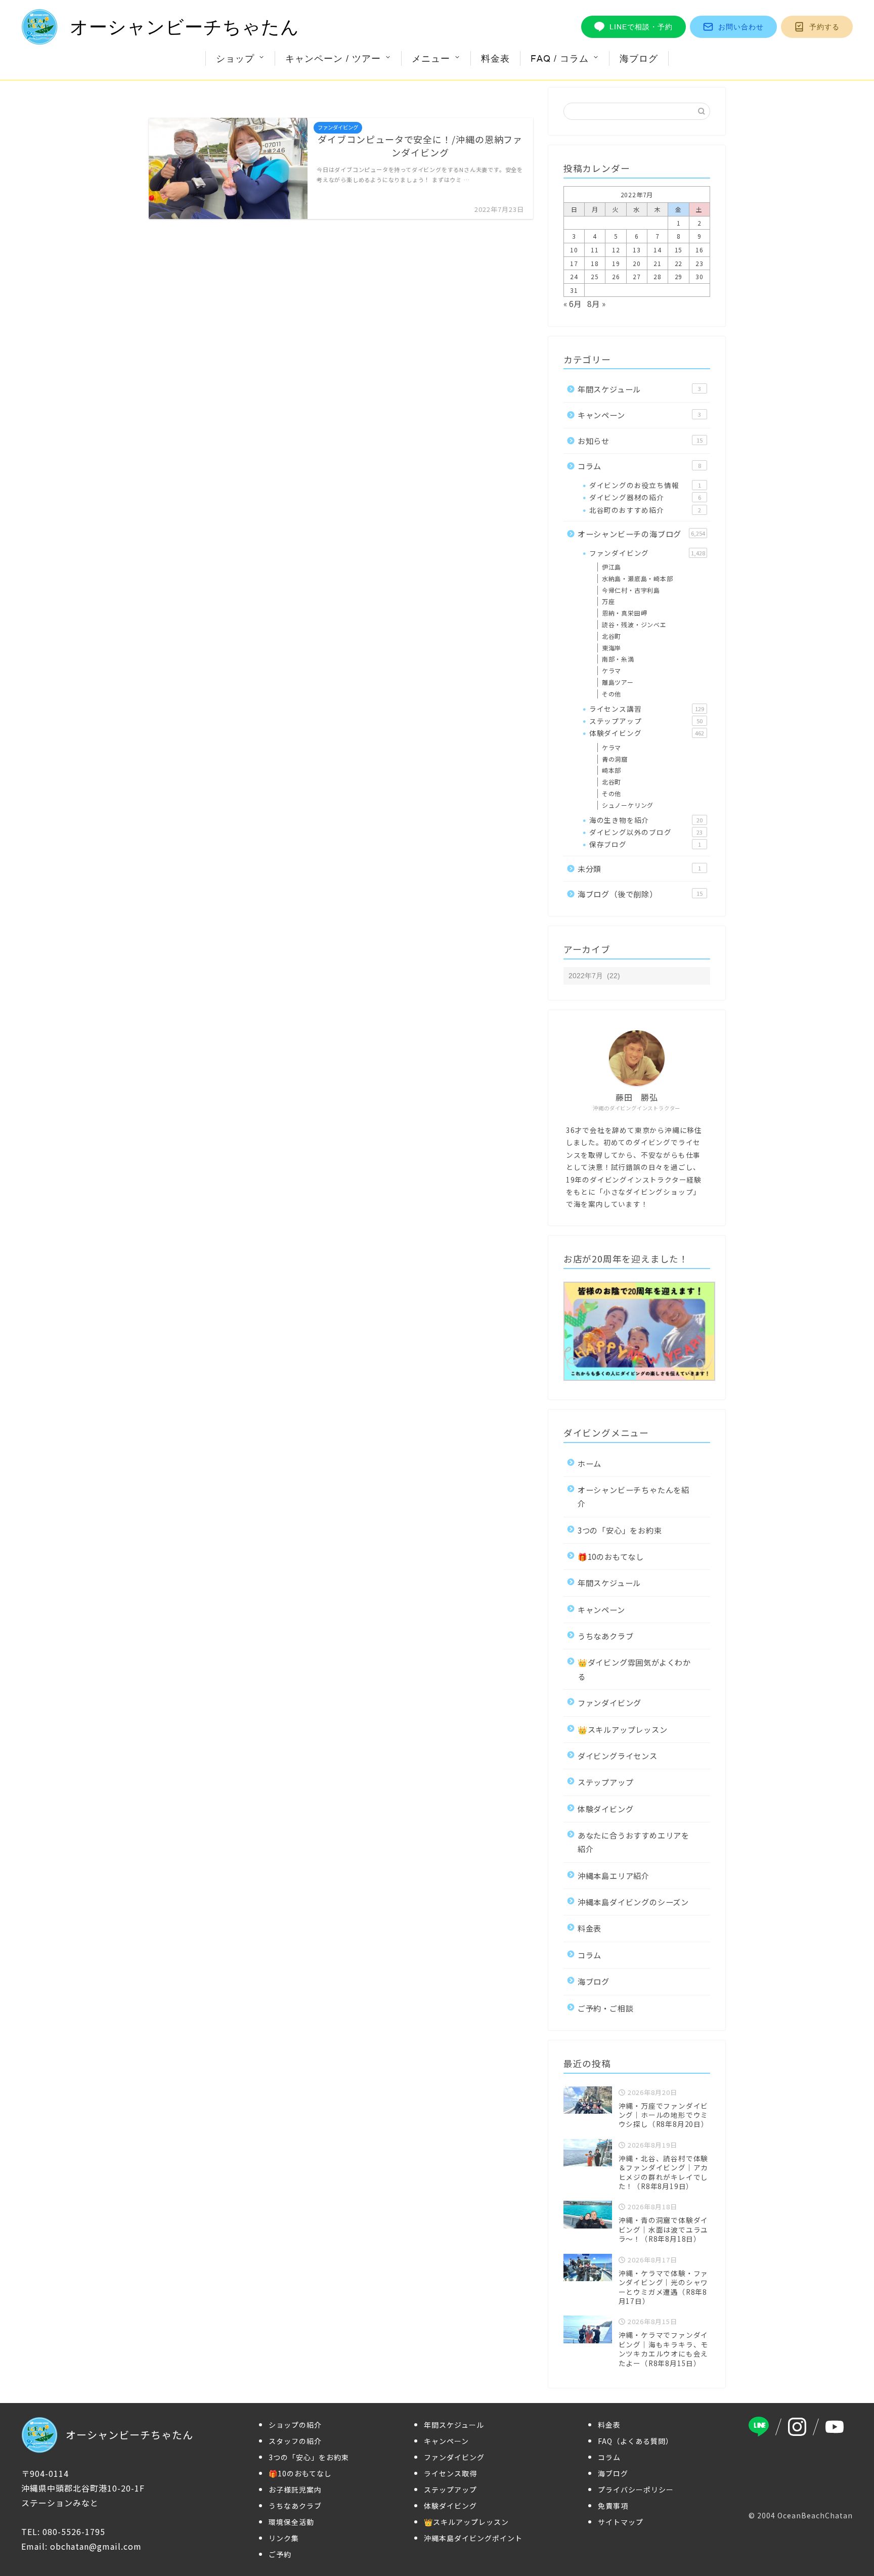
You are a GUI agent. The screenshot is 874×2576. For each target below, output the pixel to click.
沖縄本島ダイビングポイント (473, 2538)
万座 (608, 601)
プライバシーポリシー (636, 2490)
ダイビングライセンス (618, 1756)
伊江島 (611, 567)
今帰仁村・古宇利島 (631, 590)
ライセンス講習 (647, 709)
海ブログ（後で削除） (640, 894)
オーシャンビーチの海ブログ (641, 534)
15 (679, 250)
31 (574, 290)
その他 (611, 694)
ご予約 (280, 2554)
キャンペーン (639, 415)
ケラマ (611, 670)
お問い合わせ (741, 27)
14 (658, 250)
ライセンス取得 (450, 2473)
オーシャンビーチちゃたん (185, 27)
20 (637, 263)
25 (595, 276)
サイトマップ (621, 2522)
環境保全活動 (291, 2522)
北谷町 (611, 636)
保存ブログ (645, 844)
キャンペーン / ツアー (333, 58)
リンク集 (284, 2538)
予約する (824, 27)
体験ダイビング (647, 733)
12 (616, 250)
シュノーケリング (628, 805)
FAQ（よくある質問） (636, 2441)
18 (595, 263)
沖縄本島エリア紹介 (614, 1875)
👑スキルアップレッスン (623, 1729)
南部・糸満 (618, 659)
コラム (639, 466)
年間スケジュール (639, 389)
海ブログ (639, 58)
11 (595, 250)
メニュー (431, 58)
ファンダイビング (647, 553)
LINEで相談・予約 (641, 27)
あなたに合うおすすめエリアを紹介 (633, 1842)
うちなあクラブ (606, 1636)
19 (616, 263)
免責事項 (613, 2506)
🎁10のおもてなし (611, 1556)
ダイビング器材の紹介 (645, 497)
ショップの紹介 (295, 2425)
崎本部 (611, 770)
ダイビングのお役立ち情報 (645, 485)
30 (700, 276)
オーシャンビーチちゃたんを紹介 (633, 1496)
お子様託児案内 (295, 2490)
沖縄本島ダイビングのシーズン (633, 1902)
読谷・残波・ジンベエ (634, 624)
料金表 (495, 58)
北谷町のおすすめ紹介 (645, 510)
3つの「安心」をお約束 (620, 1530)
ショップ (235, 58)
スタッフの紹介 (295, 2441)
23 (700, 263)
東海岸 (611, 648)
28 (658, 276)
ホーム (589, 1463)
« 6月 (573, 303)
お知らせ (640, 441)
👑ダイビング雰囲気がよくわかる (634, 1669)
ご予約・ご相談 (606, 2008)
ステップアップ (646, 721)
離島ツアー (618, 682)
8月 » (596, 303)
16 (700, 250)
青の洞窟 (615, 759)
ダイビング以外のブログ (646, 832)
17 (574, 263)
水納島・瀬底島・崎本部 (638, 578)
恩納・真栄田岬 (625, 613)
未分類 (639, 868)
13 (637, 250)
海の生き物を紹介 (646, 820)
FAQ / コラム (560, 58)
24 (574, 276)
